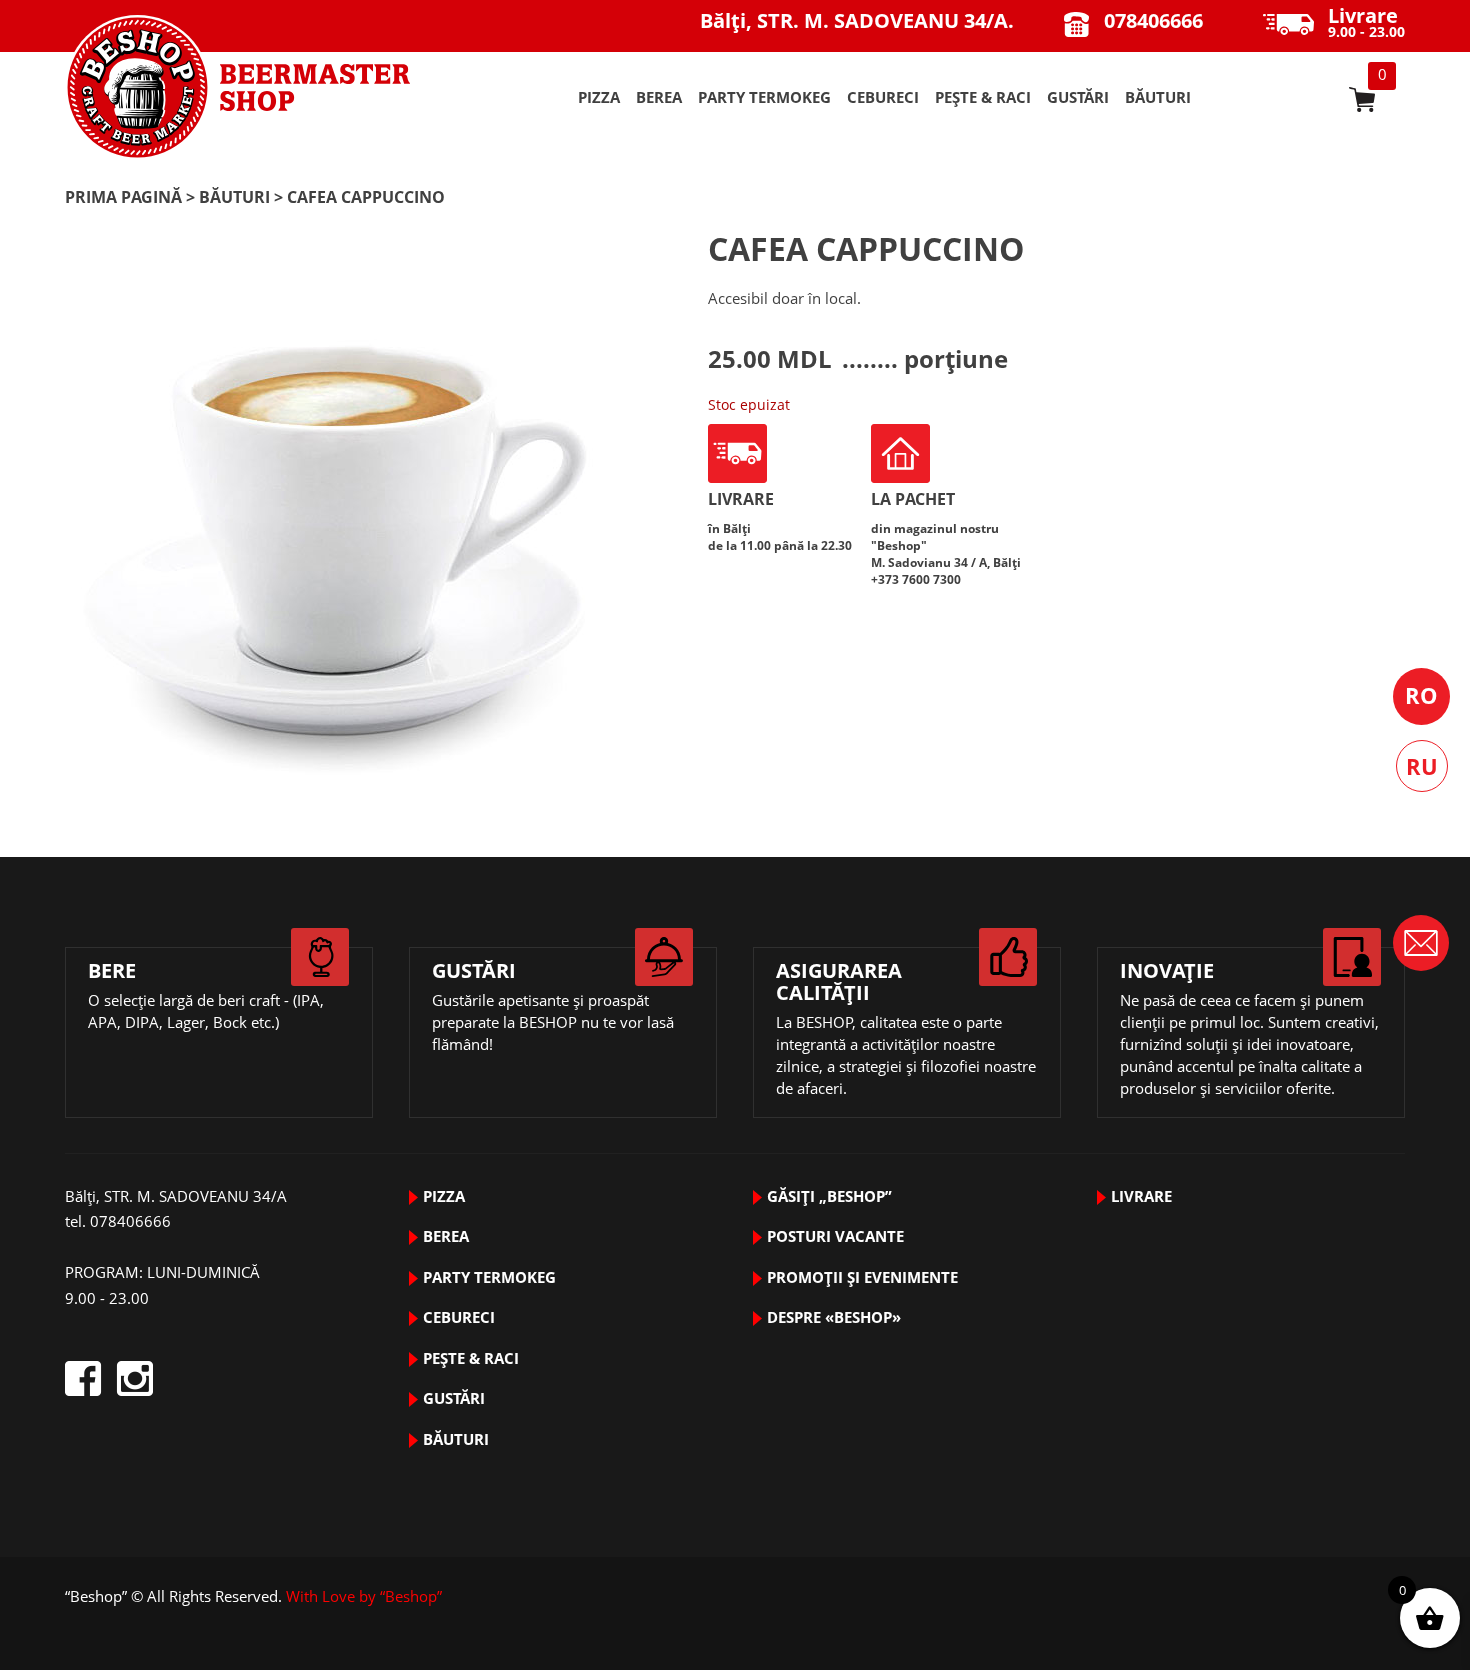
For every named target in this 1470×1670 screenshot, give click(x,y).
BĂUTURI (1158, 97)
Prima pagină (123, 197)
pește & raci (983, 97)
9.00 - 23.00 (1366, 24)
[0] (1362, 99)
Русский (1422, 766)
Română (1421, 696)
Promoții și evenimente (862, 1277)
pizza (599, 97)
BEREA (659, 97)
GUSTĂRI (1078, 97)
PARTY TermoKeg (764, 97)
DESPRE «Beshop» (834, 1317)
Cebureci (883, 97)
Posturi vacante (835, 1236)
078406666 (1153, 20)
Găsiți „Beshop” (829, 1196)
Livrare (1141, 1196)
